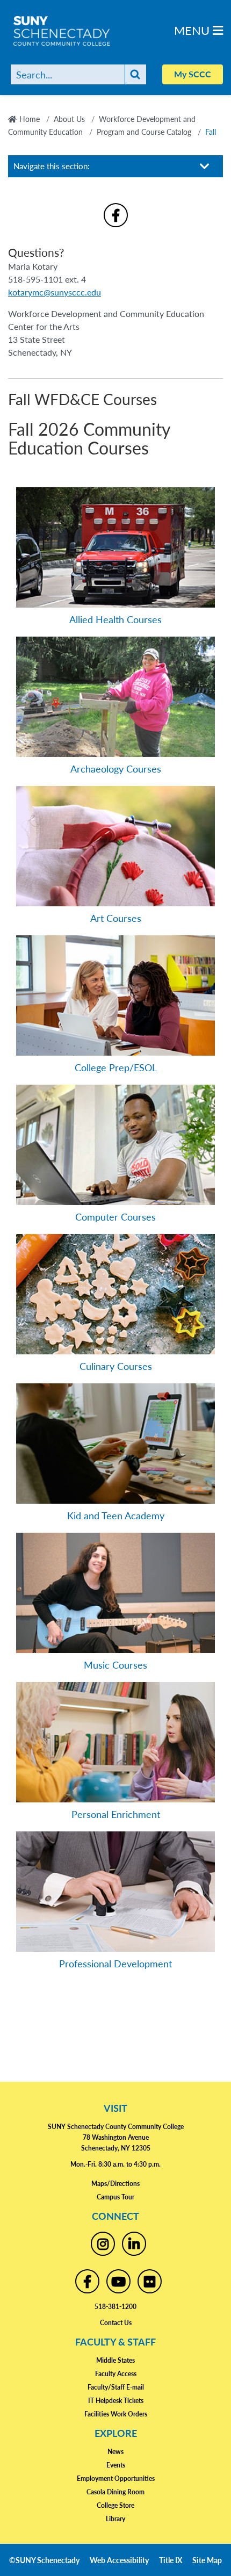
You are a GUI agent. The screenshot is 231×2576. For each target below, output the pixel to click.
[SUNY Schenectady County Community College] (81, 31)
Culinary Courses (116, 1366)
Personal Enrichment (116, 1814)
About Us (69, 119)
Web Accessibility (119, 2560)
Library (115, 2519)
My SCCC (193, 74)
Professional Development (115, 1963)
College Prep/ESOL (116, 1067)
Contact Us (116, 2323)
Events (116, 2465)
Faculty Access (116, 2374)
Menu (193, 30)
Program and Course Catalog (144, 132)
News (115, 2452)
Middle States (115, 2360)
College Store (115, 2505)
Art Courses (116, 918)
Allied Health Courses (115, 619)
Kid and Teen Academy (116, 1515)
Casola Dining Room (115, 2492)
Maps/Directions (115, 2184)
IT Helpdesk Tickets (116, 2401)
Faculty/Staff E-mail (116, 2387)
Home (30, 119)
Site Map (207, 2560)
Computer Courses (115, 1217)
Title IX (171, 2560)
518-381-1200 (115, 2307)
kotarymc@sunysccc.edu (55, 292)
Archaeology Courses (116, 769)
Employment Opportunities (116, 2478)
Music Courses (115, 1665)
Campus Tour (115, 2197)
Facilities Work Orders (116, 2414)
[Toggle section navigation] (205, 166)
